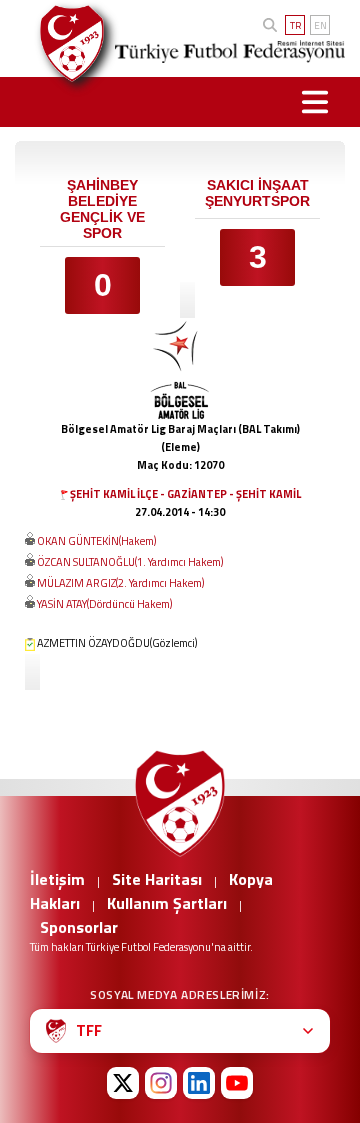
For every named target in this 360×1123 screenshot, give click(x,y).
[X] (123, 1083)
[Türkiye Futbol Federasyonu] (64, 43)
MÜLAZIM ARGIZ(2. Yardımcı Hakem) (120, 583)
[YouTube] (237, 1083)
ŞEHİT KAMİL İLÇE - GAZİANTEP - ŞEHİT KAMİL (185, 494)
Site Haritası (157, 879)
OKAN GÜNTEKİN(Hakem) (96, 541)
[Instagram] (161, 1083)
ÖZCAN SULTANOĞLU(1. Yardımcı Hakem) (130, 562)
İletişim (57, 879)
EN (320, 25)
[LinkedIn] (199, 1083)
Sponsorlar (79, 927)
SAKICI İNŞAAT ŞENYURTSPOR (257, 193)
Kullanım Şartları (167, 903)
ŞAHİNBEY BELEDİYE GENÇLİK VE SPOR (102, 209)
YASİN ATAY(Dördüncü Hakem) (104, 604)
